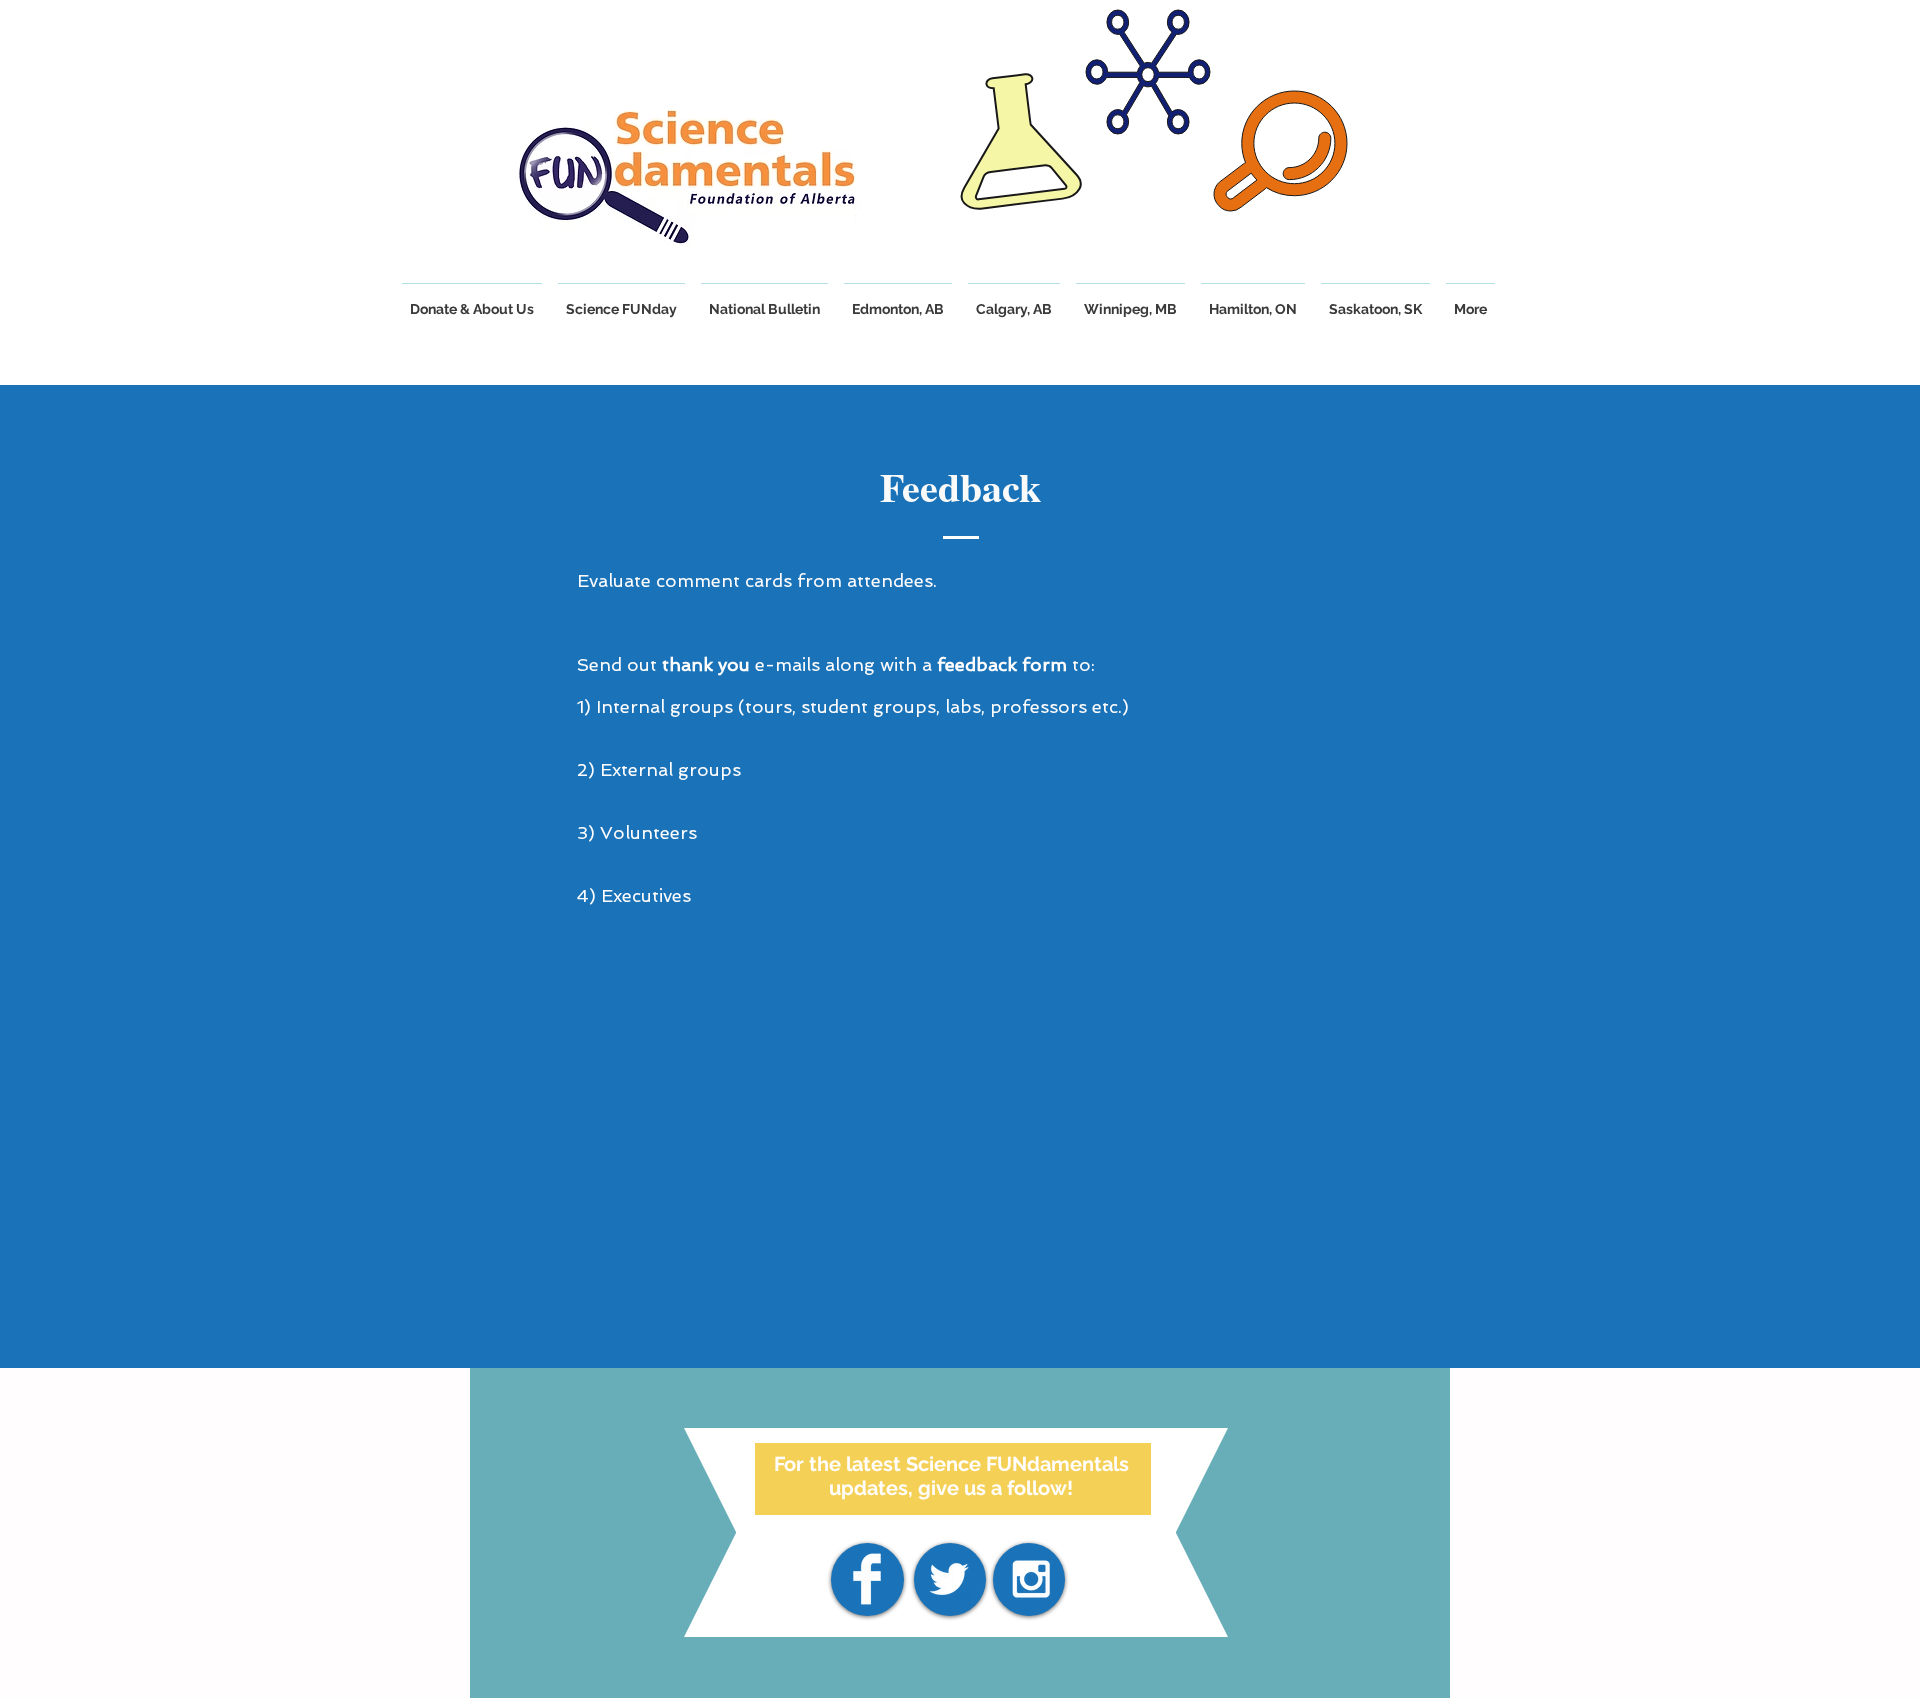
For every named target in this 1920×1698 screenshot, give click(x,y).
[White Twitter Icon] (949, 1579)
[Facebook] (867, 1579)
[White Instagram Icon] (1031, 1579)
